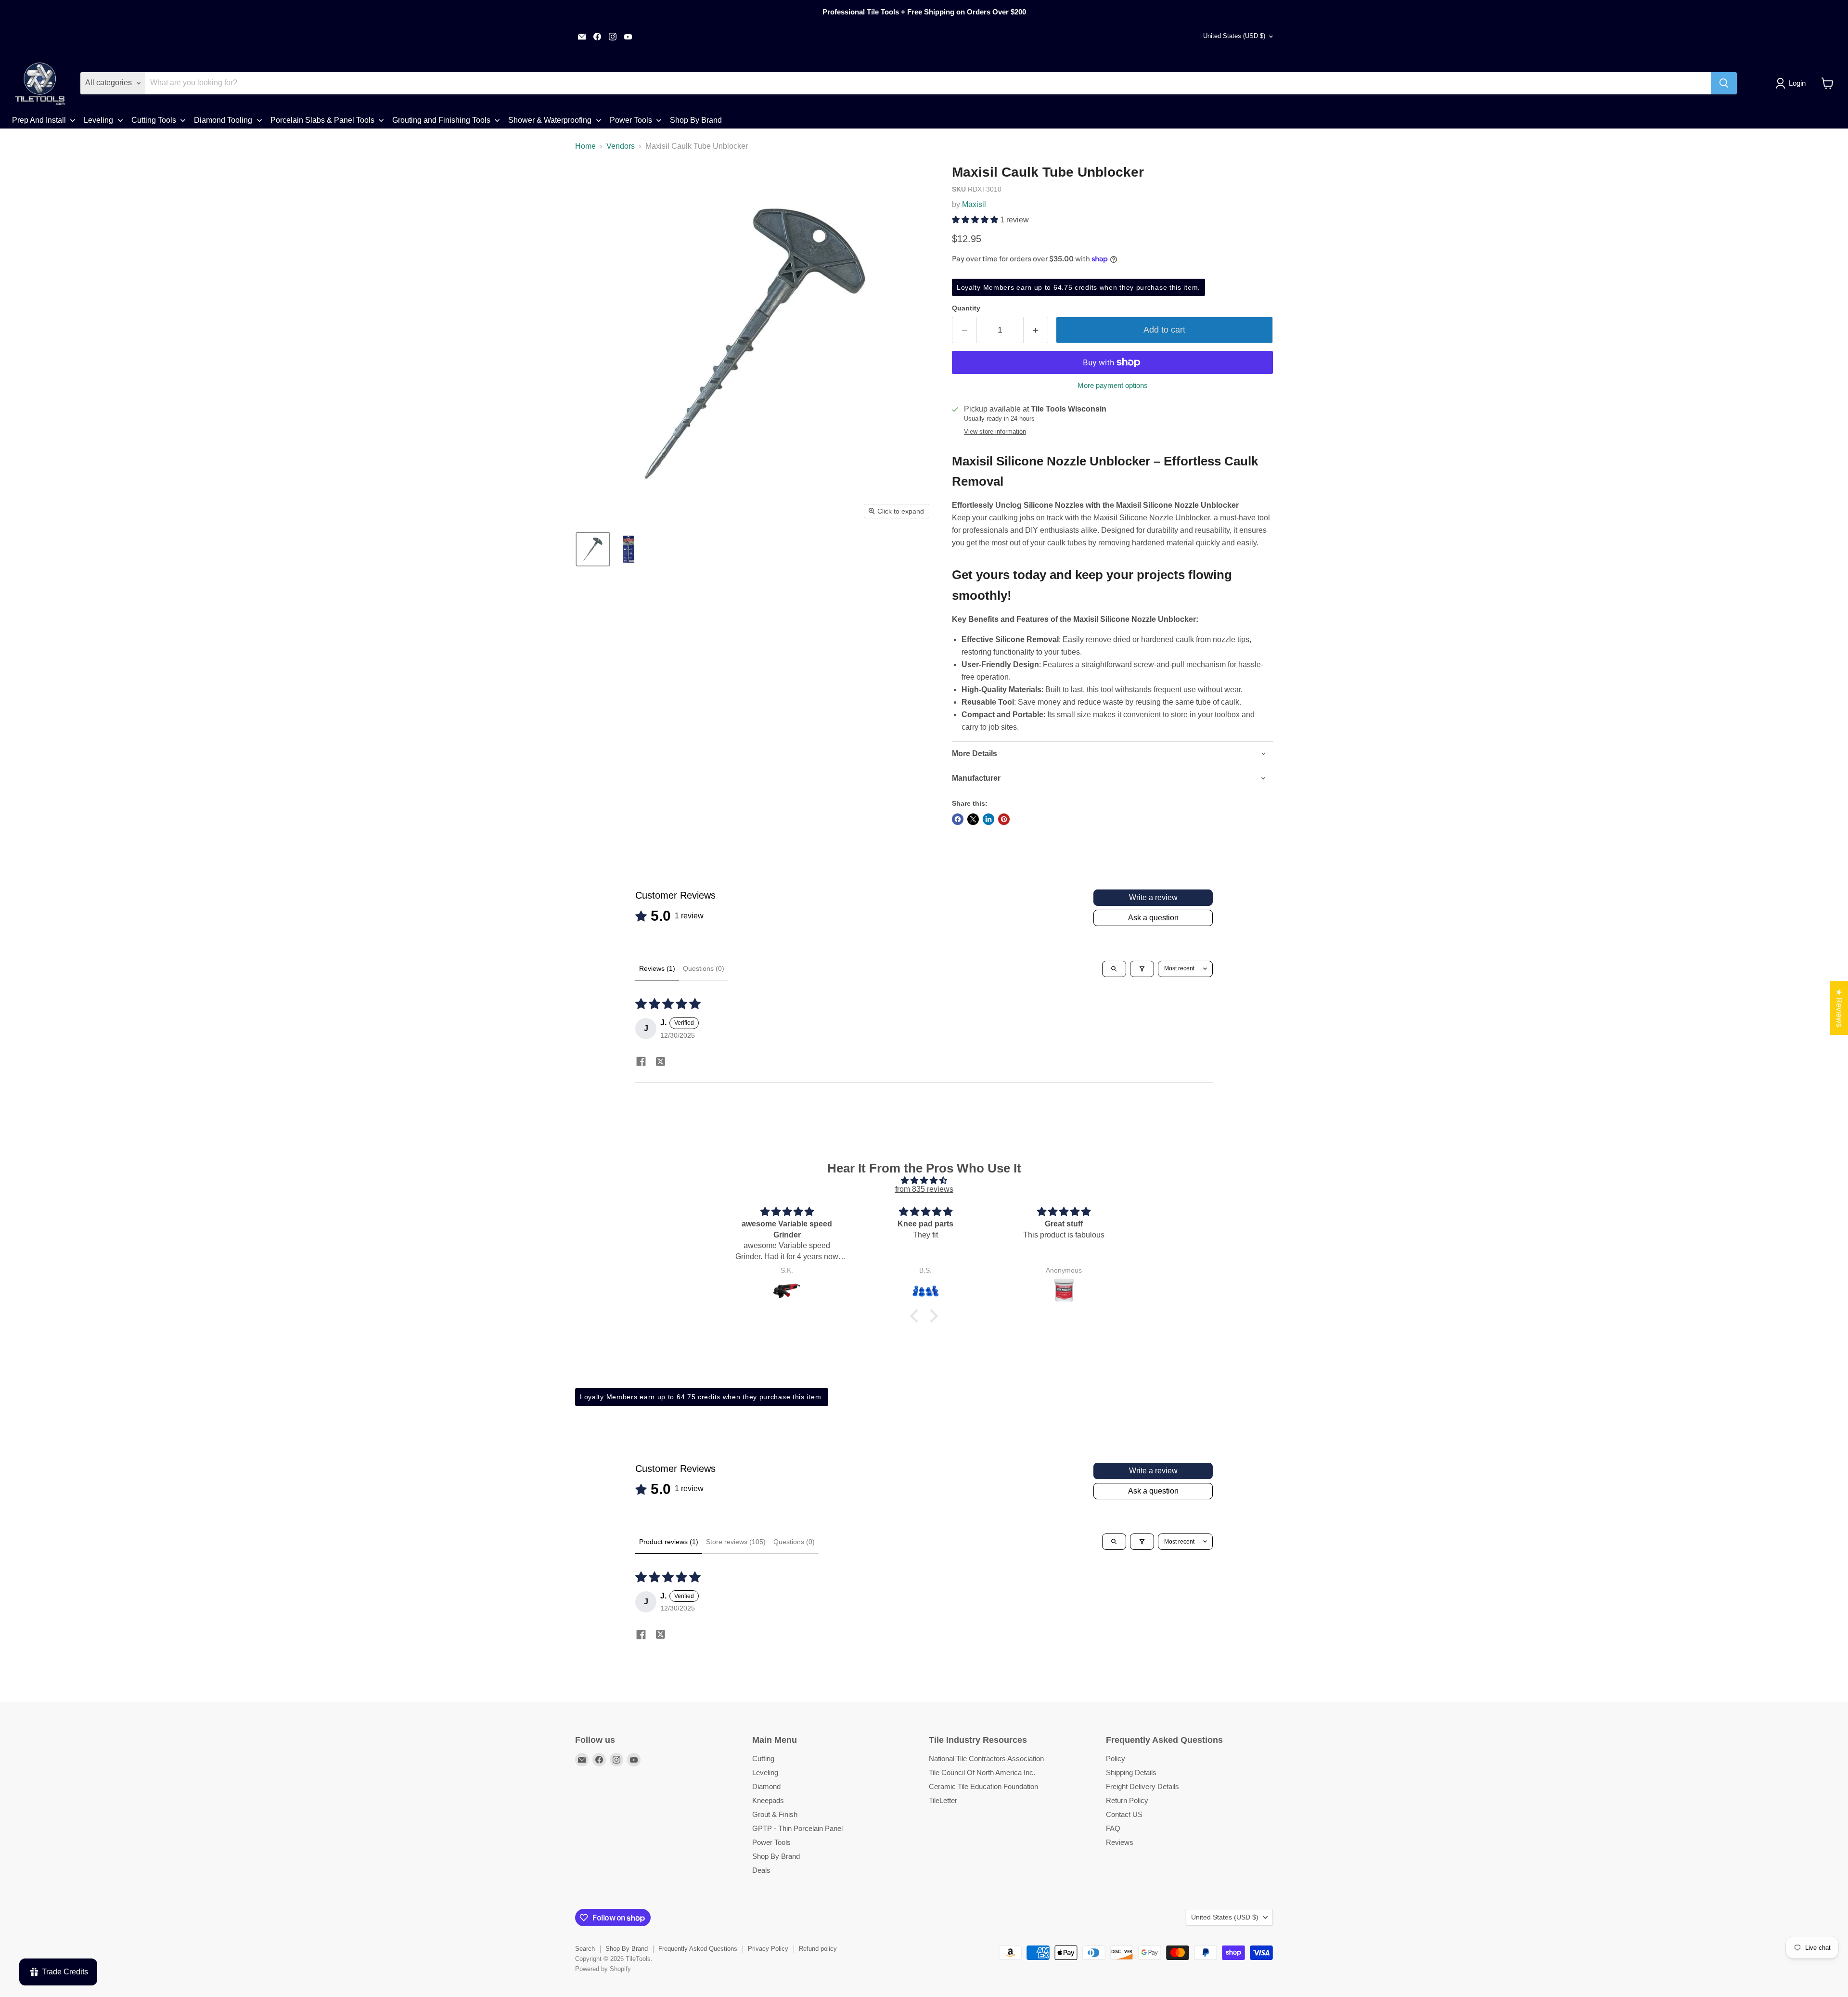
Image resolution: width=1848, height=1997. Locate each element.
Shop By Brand (776, 1856)
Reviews (1120, 1842)
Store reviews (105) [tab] (736, 1542)
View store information (995, 432)
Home (585, 146)
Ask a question (1153, 918)
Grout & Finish (775, 1814)
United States (1234, 36)
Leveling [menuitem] (98, 120)
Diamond (766, 1786)
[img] (924, 1180)
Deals (761, 1870)
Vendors (621, 146)
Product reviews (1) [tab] (669, 1542)
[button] (1792, 83)
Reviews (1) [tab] (657, 968)
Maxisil (974, 204)
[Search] (1724, 83)
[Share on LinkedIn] (988, 819)
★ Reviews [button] (1839, 1008)
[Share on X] (973, 819)
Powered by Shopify (603, 1969)
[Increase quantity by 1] (1036, 330)
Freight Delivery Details (1142, 1786)
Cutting (763, 1759)
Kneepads (768, 1800)
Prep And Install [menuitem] (39, 120)
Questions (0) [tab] (704, 968)
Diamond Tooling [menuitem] (223, 120)
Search (585, 1949)
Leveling (765, 1772)
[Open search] (1114, 969)
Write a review (1153, 897)
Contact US (1124, 1814)
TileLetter (943, 1800)
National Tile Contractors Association (986, 1759)
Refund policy (818, 1949)
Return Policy (1127, 1800)
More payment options (1113, 385)
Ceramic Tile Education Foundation (983, 1786)
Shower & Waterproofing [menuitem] (550, 120)
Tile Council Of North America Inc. (982, 1772)
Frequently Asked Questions (698, 1949)
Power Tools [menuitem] (631, 120)
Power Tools (771, 1842)
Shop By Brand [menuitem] (696, 120)
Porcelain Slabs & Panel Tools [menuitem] (322, 120)
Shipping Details (1131, 1772)
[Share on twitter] (660, 1063)
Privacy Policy (768, 1949)
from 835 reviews (924, 1189)
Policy (1116, 1759)
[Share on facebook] (641, 1063)
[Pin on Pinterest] (1004, 819)
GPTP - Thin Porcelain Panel (797, 1828)
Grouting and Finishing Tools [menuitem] (441, 120)
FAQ (1113, 1828)
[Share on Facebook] (958, 819)
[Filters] (1142, 969)
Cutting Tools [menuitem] (154, 120)
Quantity (966, 308)
